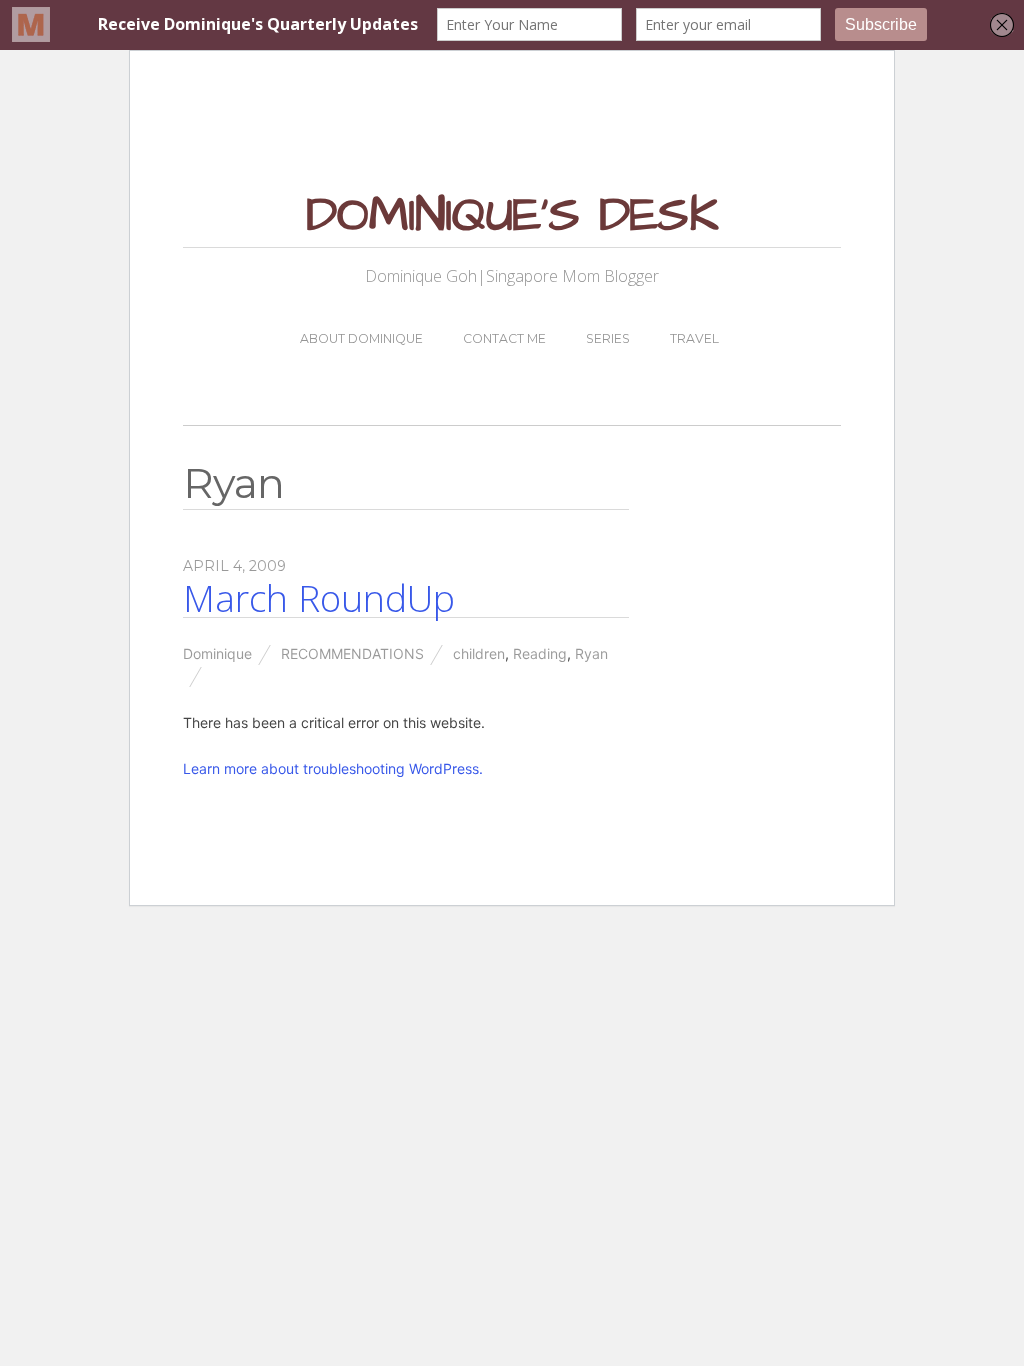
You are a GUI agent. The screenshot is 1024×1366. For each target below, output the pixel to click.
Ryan (591, 653)
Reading (540, 653)
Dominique (217, 653)
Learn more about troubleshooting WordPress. (333, 768)
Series (608, 338)
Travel (694, 338)
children (479, 653)
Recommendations (352, 653)
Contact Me (504, 338)
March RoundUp (319, 598)
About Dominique (361, 338)
